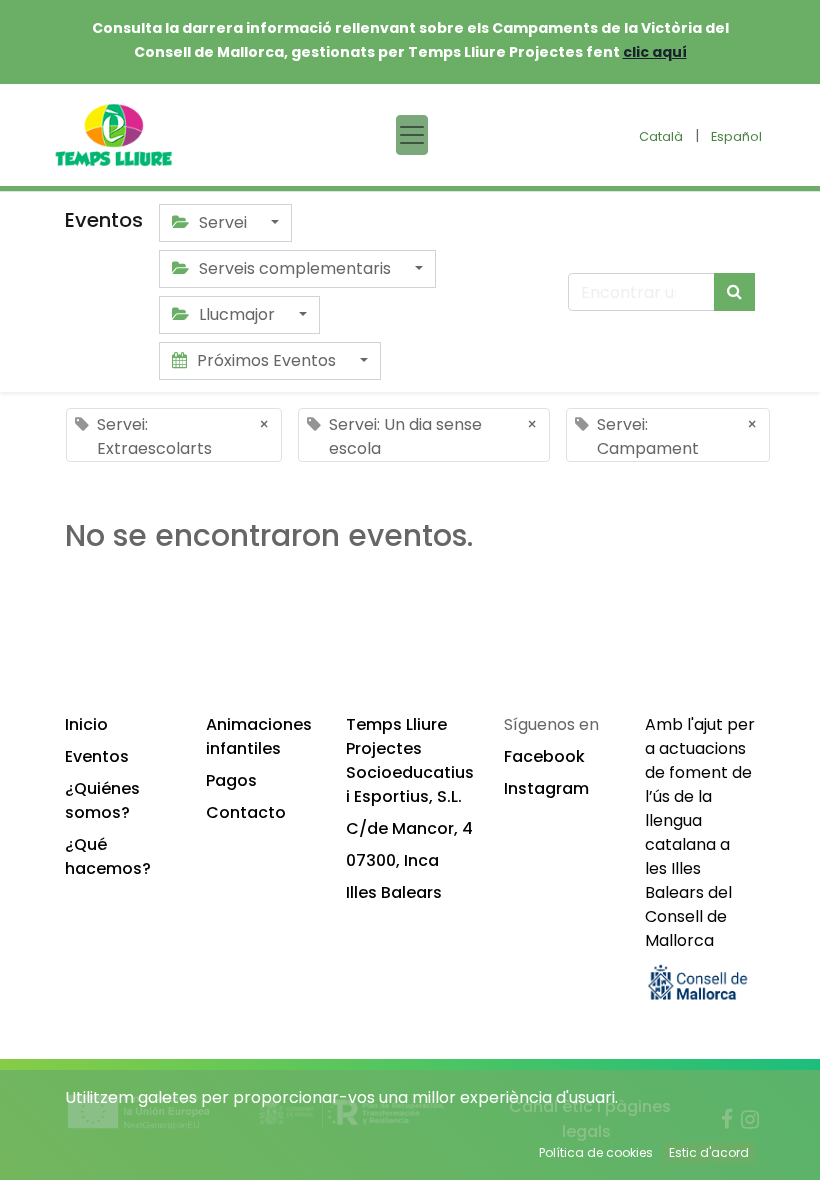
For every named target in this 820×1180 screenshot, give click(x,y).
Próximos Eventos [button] (266, 360)
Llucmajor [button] (237, 314)
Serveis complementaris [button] (295, 268)
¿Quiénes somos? (102, 800)
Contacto (246, 812)
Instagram (546, 788)
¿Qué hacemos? (108, 856)
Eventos (97, 756)
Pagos (231, 780)
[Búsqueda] (734, 292)
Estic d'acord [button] (709, 1152)
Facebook (544, 756)
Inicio (86, 724)
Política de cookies (596, 1152)
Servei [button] (223, 222)
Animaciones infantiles (259, 736)
